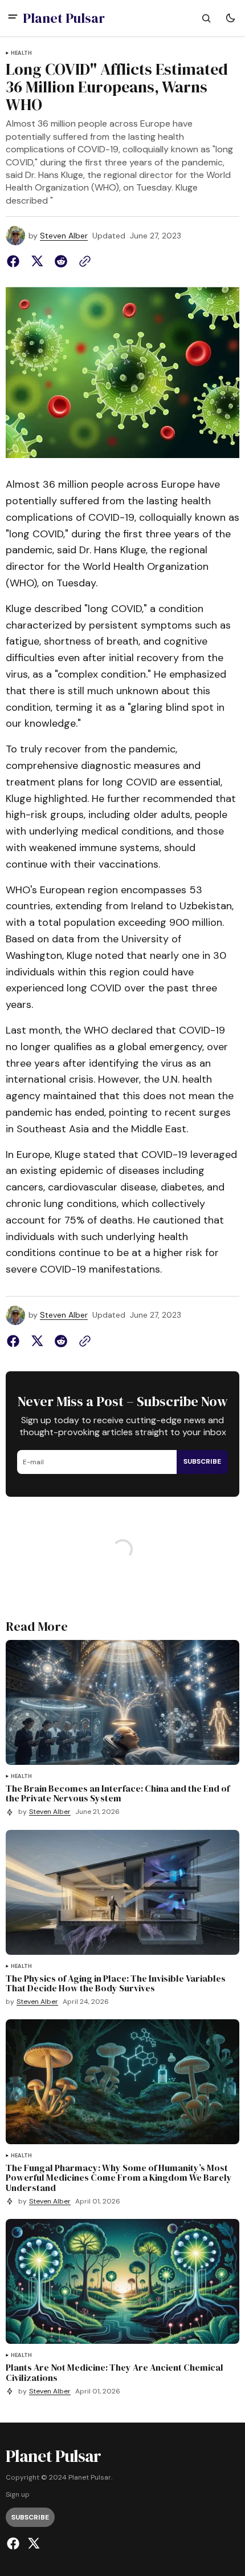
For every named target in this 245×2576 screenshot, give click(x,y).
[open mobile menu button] (13, 18)
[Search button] (206, 18)
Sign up (18, 2495)
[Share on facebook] (15, 261)
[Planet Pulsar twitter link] (32, 2543)
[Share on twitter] (37, 261)
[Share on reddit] (61, 261)
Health (21, 53)
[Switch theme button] (230, 18)
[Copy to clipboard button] (83, 261)
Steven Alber (64, 236)
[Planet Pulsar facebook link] (15, 2543)
